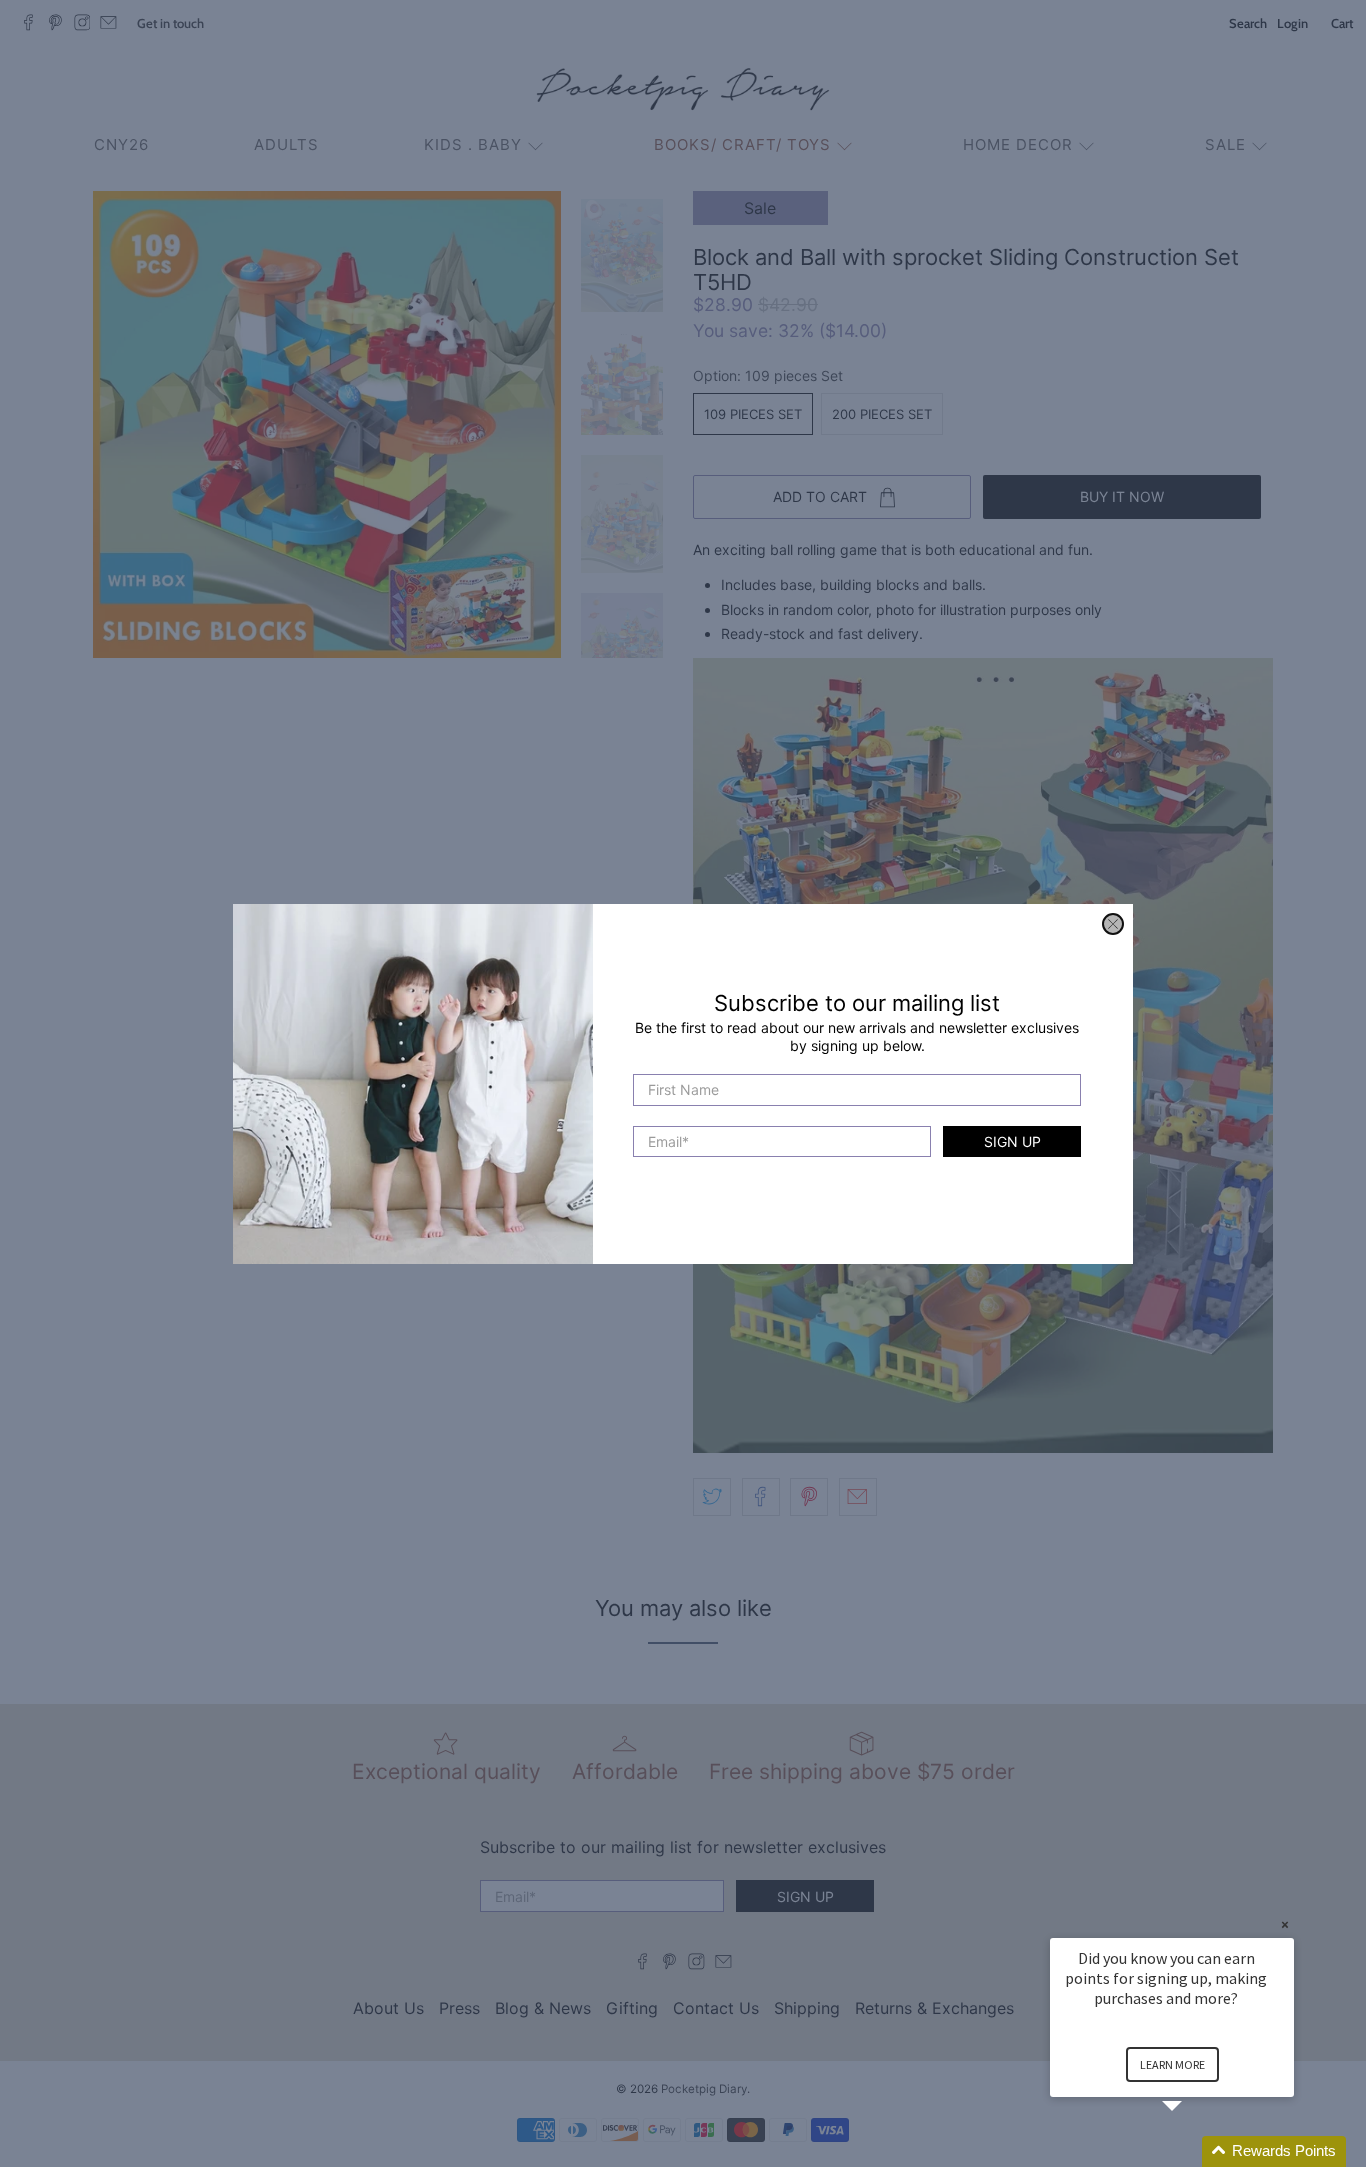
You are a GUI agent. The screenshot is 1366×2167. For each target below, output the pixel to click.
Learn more (1172, 2064)
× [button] (1285, 1924)
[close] (1113, 924)
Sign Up (1012, 1140)
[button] (1196, 2151)
